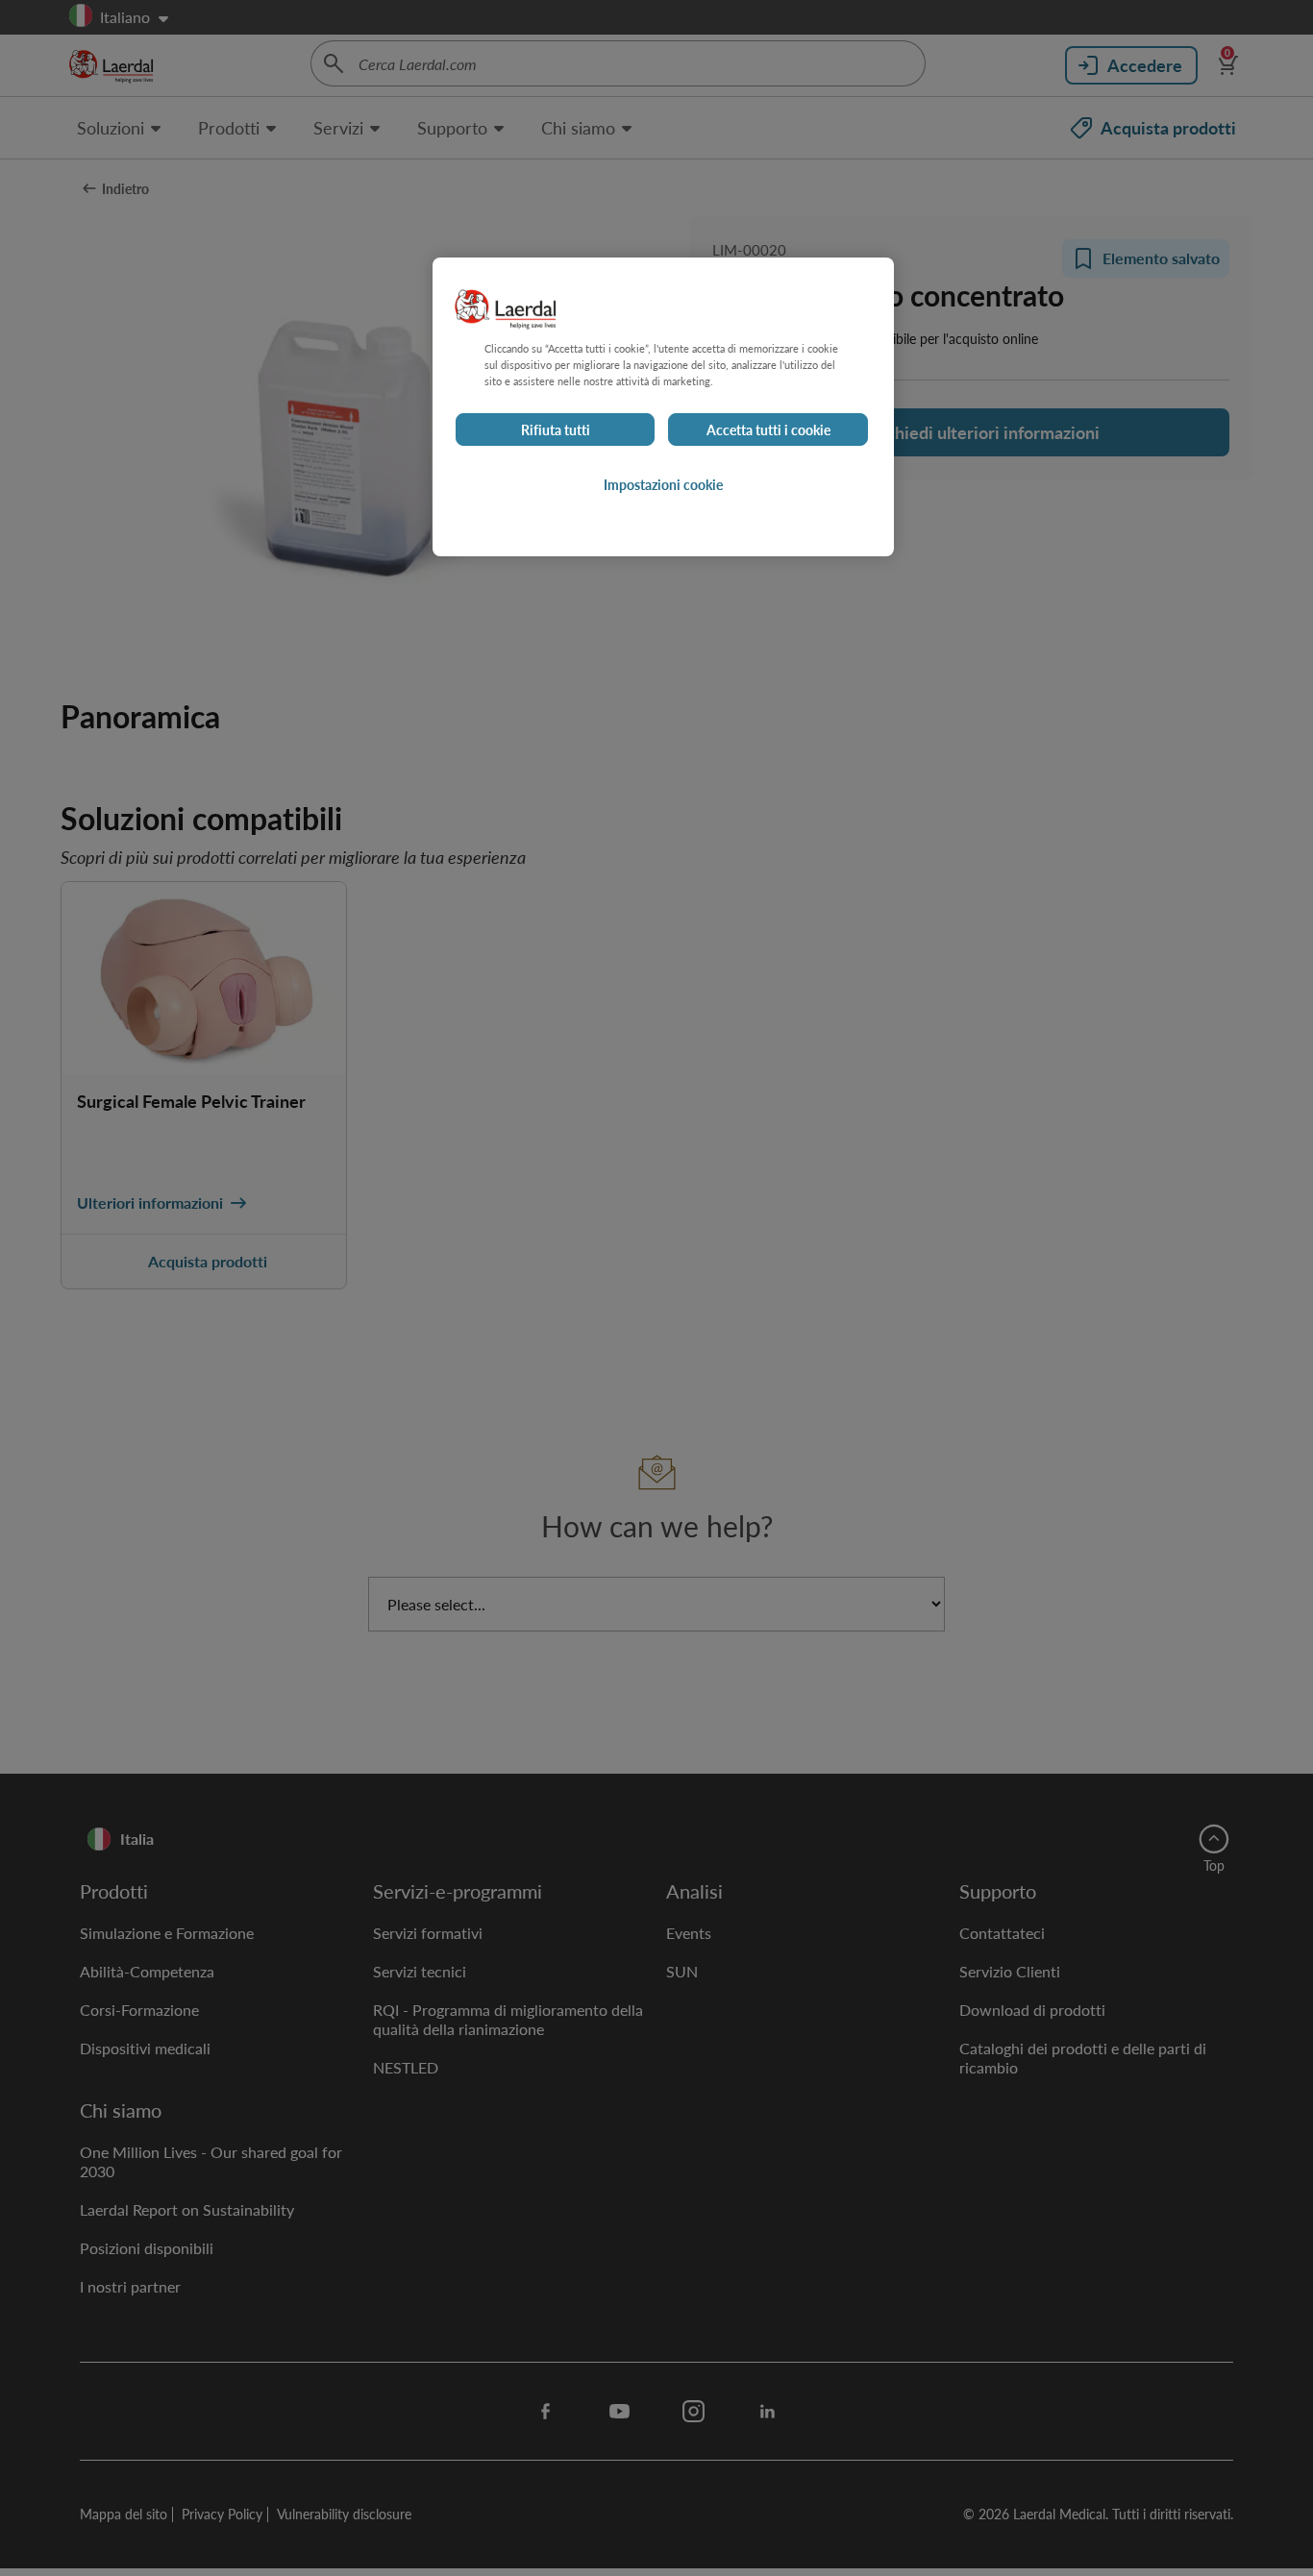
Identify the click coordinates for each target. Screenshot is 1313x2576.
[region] (663, 407)
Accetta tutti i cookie (768, 429)
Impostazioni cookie (663, 484)
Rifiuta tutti (556, 429)
